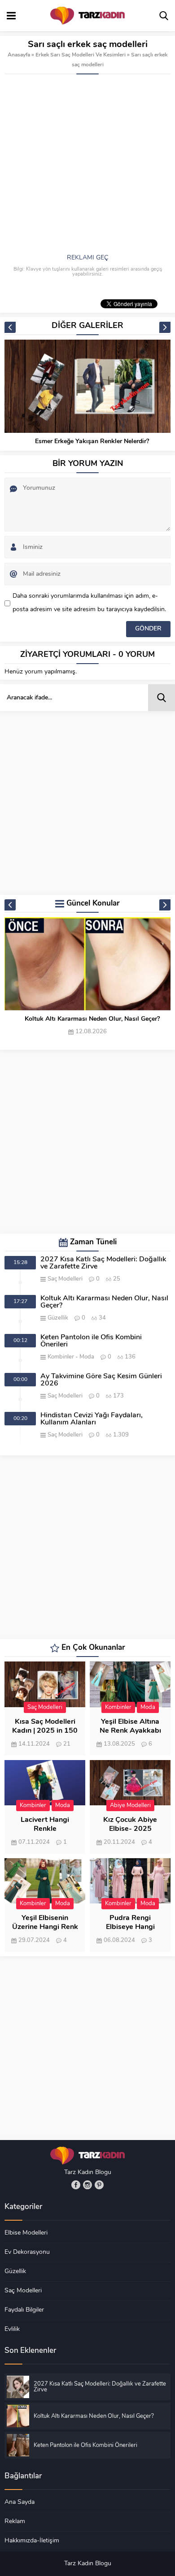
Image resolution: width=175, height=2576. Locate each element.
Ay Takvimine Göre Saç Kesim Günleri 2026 (101, 1380)
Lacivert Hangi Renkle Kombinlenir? (45, 1829)
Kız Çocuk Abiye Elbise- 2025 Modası (130, 1829)
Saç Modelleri (65, 1279)
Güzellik (58, 1318)
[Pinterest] (99, 2185)
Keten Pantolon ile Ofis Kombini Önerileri (91, 1341)
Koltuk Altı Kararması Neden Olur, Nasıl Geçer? (92, 1019)
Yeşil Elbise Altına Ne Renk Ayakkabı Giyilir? (130, 1731)
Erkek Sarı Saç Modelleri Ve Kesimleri (81, 55)
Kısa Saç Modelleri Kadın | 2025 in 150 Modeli (45, 1731)
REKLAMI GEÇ (87, 258)
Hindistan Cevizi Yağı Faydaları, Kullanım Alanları (92, 1419)
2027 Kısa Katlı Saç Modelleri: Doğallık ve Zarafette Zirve (103, 1263)
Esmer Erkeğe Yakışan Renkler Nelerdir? (92, 442)
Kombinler (61, 1357)
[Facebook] (76, 2185)
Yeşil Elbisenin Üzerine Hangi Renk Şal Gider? (45, 1927)
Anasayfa (19, 55)
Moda (87, 1357)
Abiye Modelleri (130, 1806)
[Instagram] (87, 2185)
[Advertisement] (87, 166)
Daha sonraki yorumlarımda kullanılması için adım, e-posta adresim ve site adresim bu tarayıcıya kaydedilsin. (89, 603)
